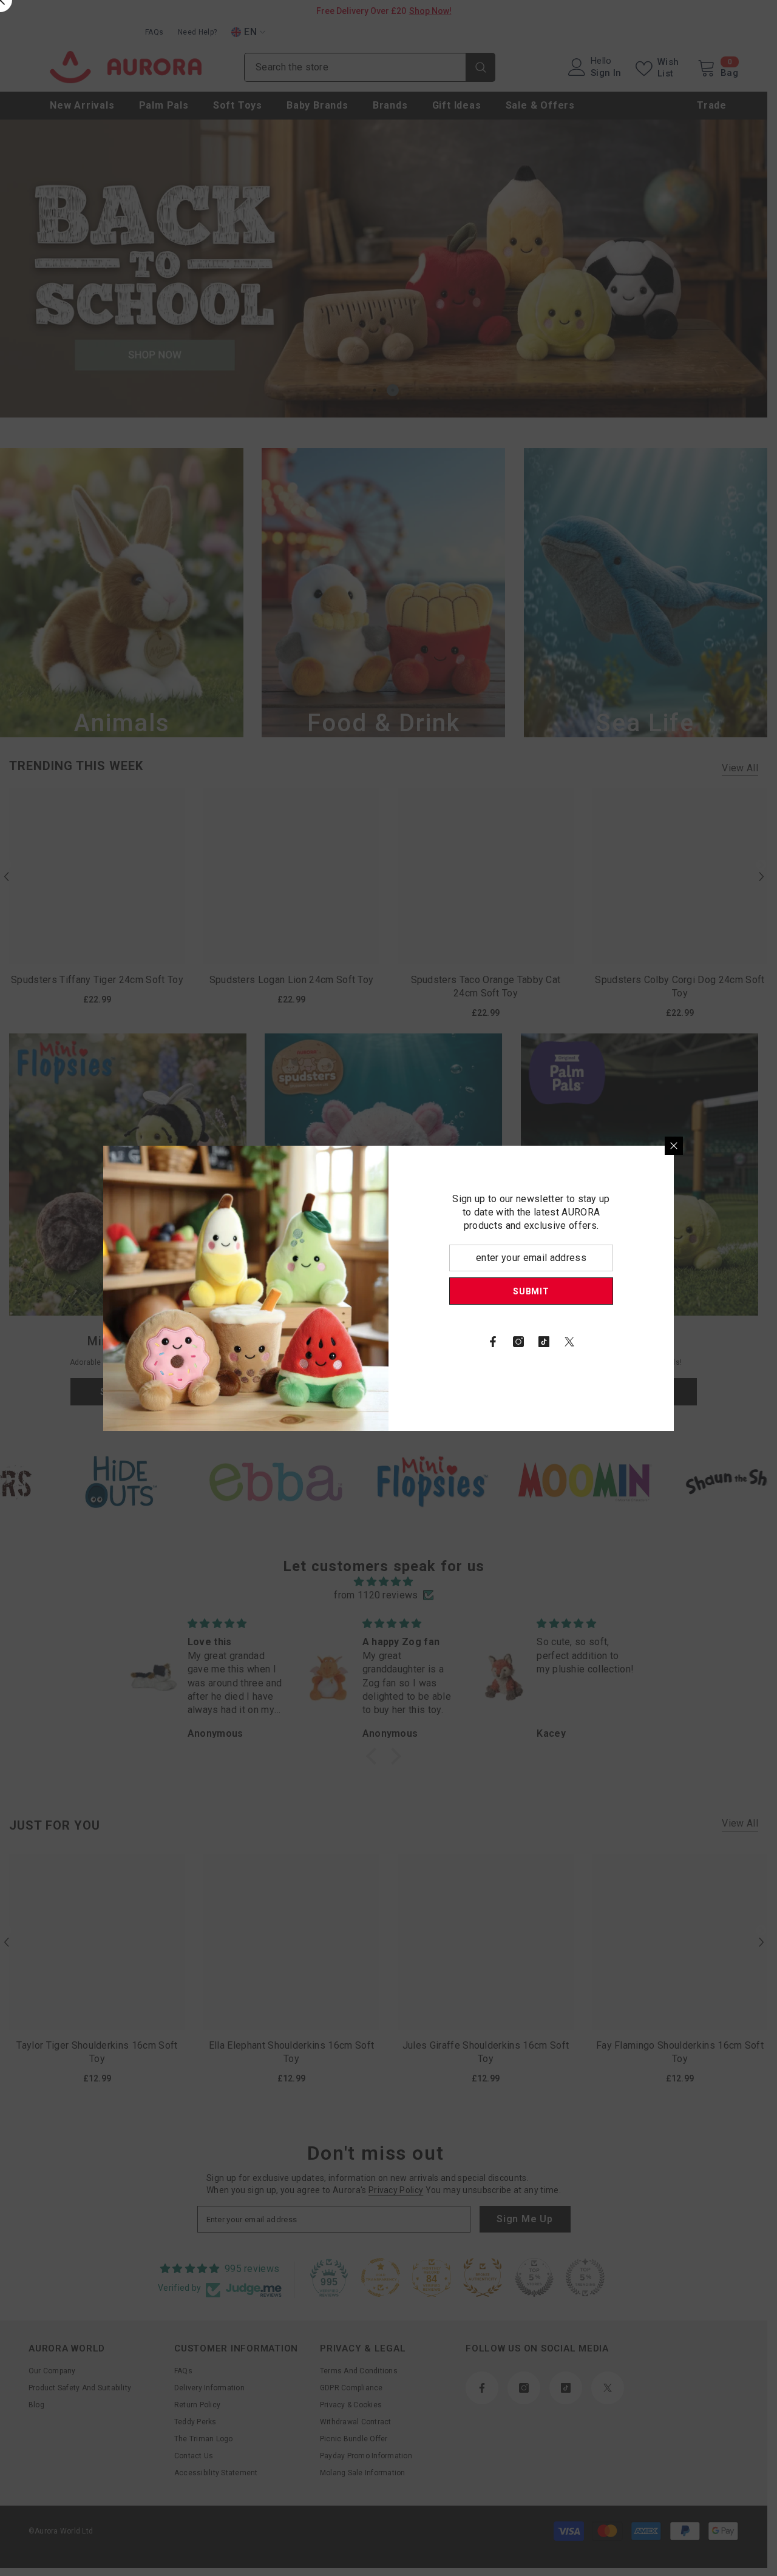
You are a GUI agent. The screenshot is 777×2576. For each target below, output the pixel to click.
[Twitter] (569, 1342)
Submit (531, 1291)
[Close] (674, 1146)
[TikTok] (544, 1342)
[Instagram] (518, 1342)
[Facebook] (493, 1342)
